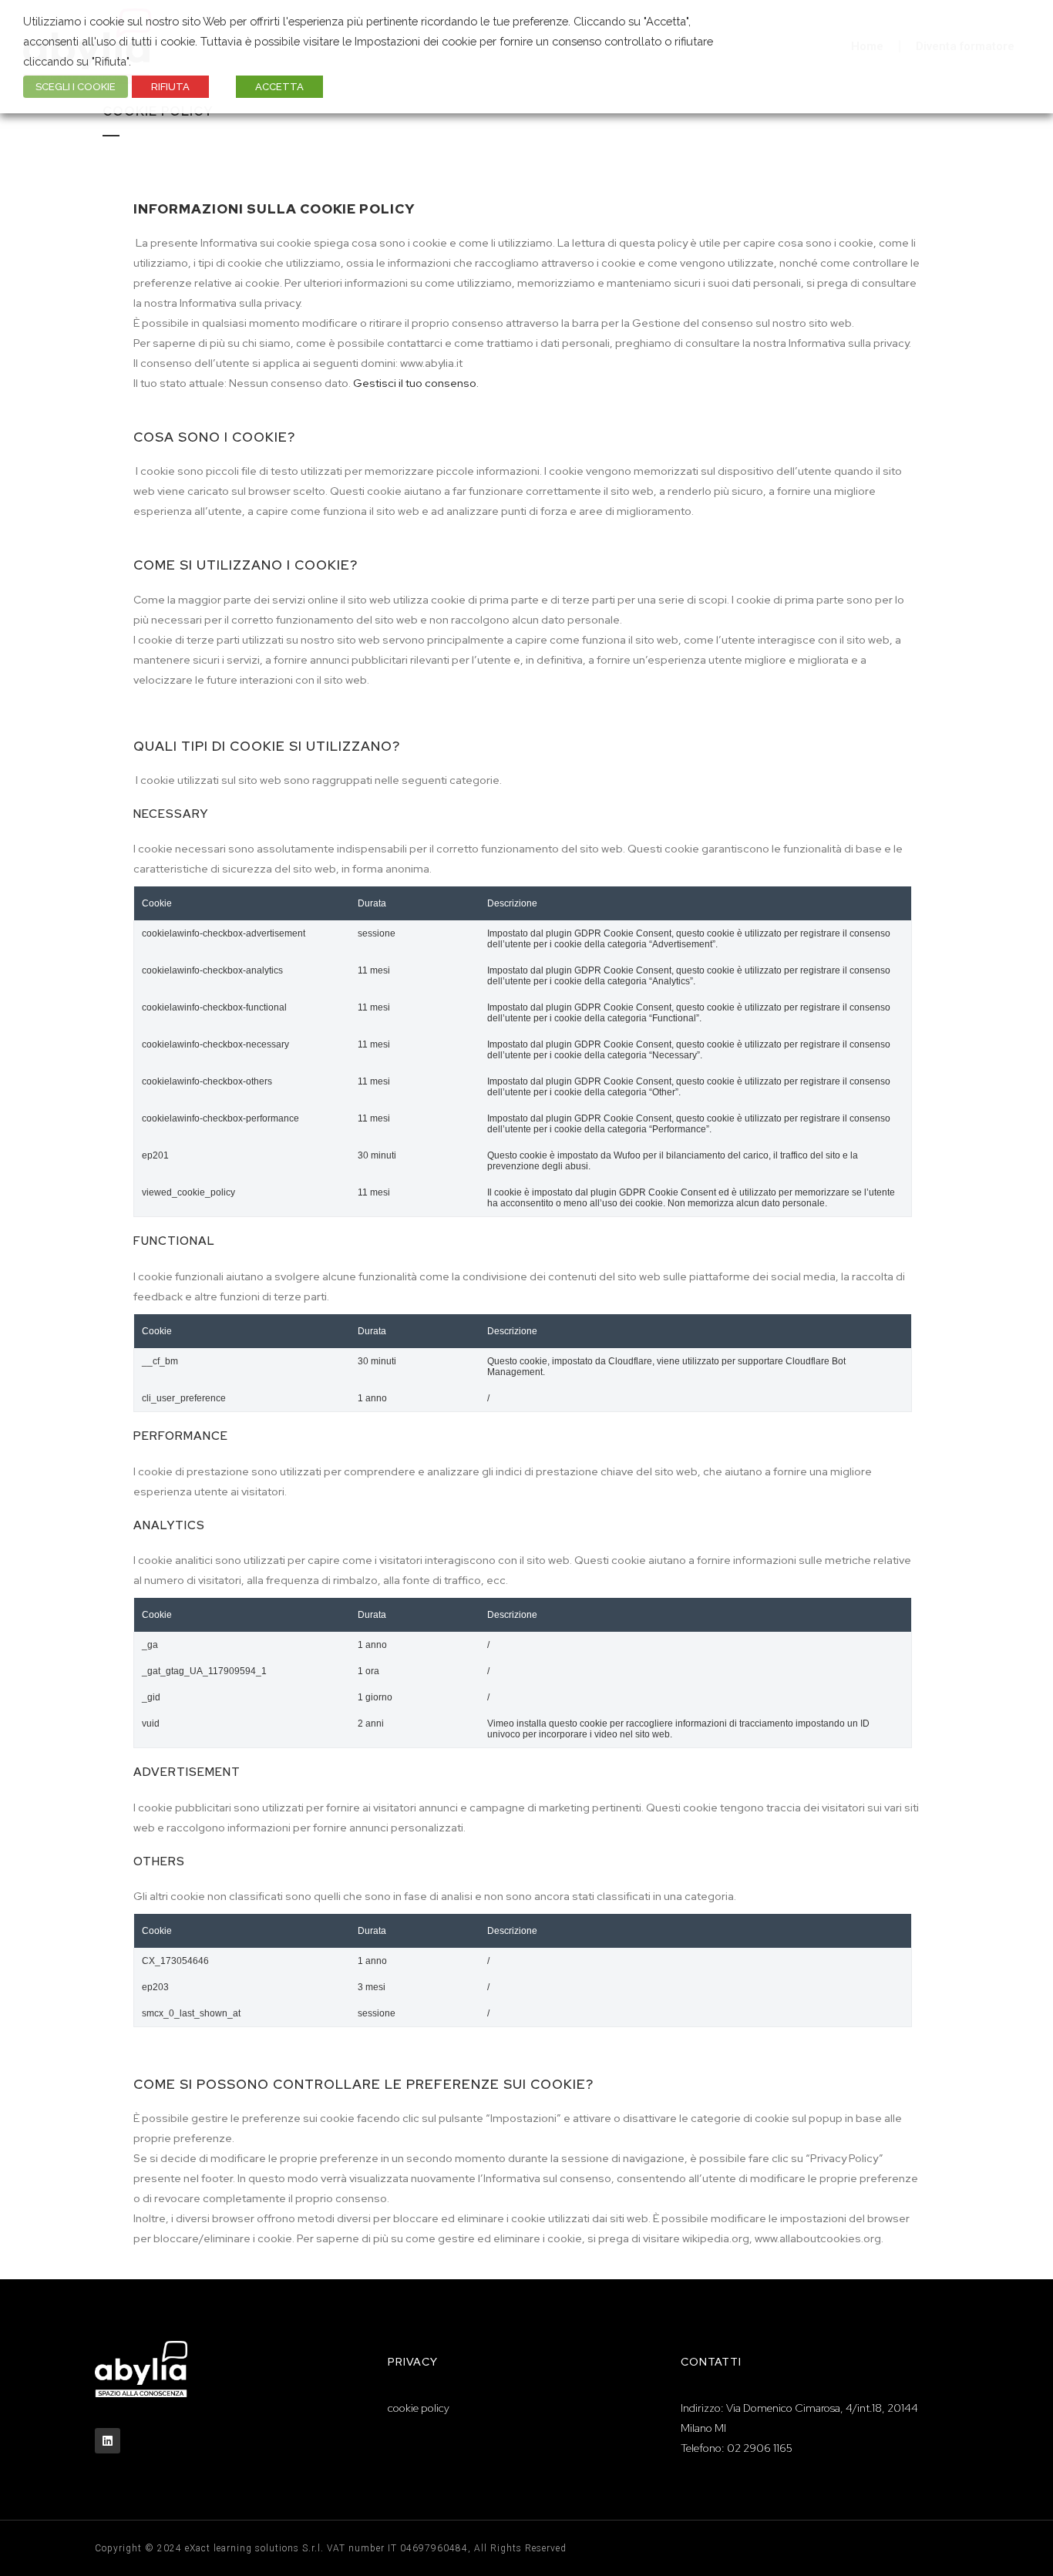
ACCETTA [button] (279, 87)
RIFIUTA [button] (170, 87)
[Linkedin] (108, 2441)
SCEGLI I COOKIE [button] (76, 87)
